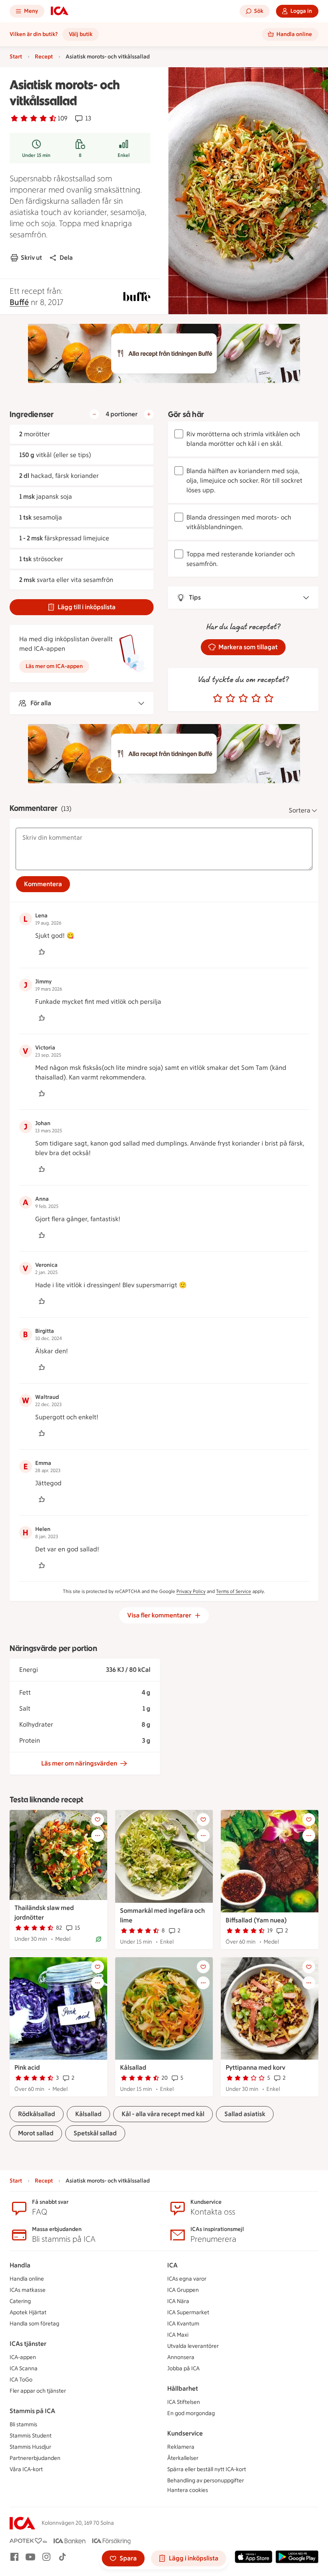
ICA (172, 2265)
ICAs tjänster (28, 2344)
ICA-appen (23, 2357)
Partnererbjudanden (35, 2458)
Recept (44, 57)
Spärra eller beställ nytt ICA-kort (207, 2469)
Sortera (300, 810)
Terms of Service (234, 1591)
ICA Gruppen (183, 2290)
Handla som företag (34, 2324)
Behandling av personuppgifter (206, 2481)
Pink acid (27, 2067)
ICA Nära (178, 2301)
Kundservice (185, 2433)
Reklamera (181, 2447)
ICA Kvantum (183, 2324)
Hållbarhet (183, 2388)
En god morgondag (191, 2413)
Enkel (124, 155)
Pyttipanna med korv (255, 2067)
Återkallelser (183, 2458)
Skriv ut (31, 258)
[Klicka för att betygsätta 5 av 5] (269, 698)
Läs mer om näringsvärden (79, 1763)
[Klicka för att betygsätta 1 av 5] (218, 698)
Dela (66, 258)
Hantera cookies (188, 2490)
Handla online (27, 2279)
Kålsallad (133, 2067)
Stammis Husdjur (30, 2447)
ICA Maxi (178, 2335)
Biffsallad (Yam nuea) (256, 1920)
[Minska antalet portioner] (94, 414)
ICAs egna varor (187, 2279)
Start (16, 57)
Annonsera (181, 2357)
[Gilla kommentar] (42, 952)
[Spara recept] (98, 1820)
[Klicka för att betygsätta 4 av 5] (256, 698)
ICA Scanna (24, 2368)
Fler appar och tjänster (38, 2391)
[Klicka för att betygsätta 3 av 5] (243, 698)
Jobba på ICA (183, 2368)
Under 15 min (36, 155)
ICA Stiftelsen (184, 2402)
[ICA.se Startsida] (60, 11)
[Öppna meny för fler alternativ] (98, 1836)
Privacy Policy (191, 1591)
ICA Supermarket (188, 2312)
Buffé (19, 302)
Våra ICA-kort (26, 2469)
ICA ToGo (21, 2380)
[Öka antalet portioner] (149, 414)
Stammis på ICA (32, 2411)
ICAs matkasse (28, 2290)
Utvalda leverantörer (193, 2346)
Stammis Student (31, 2436)
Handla (20, 2265)
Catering (20, 2301)
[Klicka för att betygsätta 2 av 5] (230, 698)
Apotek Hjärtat (28, 2312)
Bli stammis (23, 2425)
